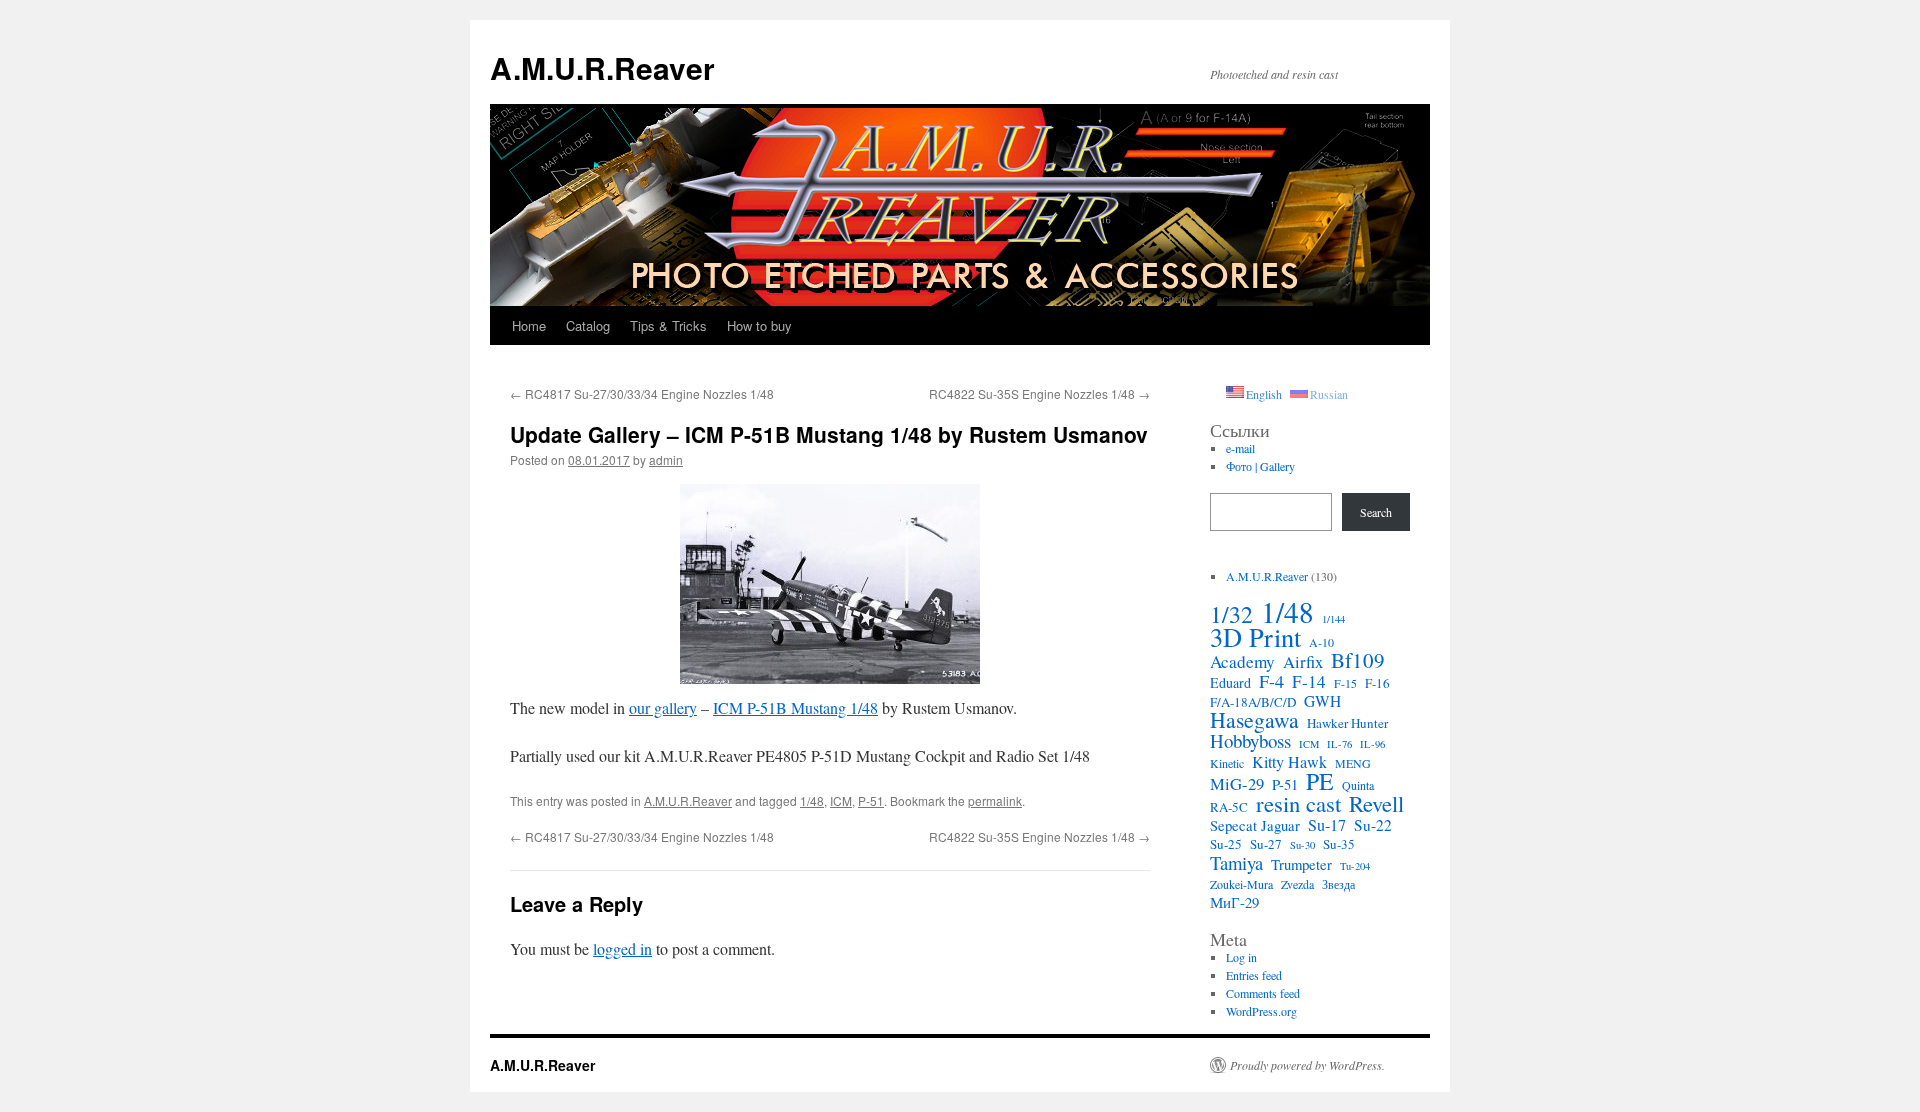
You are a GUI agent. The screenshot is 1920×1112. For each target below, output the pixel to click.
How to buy (759, 325)
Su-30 (1302, 845)
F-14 (1309, 682)
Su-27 (1266, 844)
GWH (1322, 701)
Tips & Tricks (668, 325)
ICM (841, 800)
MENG (1353, 763)
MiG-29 (1237, 784)
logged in (622, 948)
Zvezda (1297, 884)
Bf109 (1358, 660)
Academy (1242, 662)
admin (666, 459)
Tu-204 (1355, 866)
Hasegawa (1254, 720)
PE (1320, 781)
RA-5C (1229, 807)
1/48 (812, 800)
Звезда (1338, 884)
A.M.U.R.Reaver (602, 67)
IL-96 (1372, 744)
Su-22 (1373, 825)
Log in (1241, 957)
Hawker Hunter (1347, 723)
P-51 (871, 800)
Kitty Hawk (1289, 762)
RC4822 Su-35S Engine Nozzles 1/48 (1039, 393)
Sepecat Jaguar (1255, 825)
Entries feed (1254, 975)
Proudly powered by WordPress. (1307, 1065)
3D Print (1255, 637)
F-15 (1345, 683)
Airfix (1303, 662)
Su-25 (1226, 844)
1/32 (1231, 614)
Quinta (1358, 785)
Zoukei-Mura (1241, 884)
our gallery (663, 707)
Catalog (588, 325)
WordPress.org (1261, 1011)
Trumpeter (1301, 864)
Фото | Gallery (1260, 466)
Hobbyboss (1250, 741)
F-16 (1377, 683)
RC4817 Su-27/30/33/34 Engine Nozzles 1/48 (642, 393)
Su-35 (1339, 844)
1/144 (1333, 619)
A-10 (1321, 642)
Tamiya (1236, 863)
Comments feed (1263, 993)
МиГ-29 (1234, 902)
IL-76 (1339, 744)
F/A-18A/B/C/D (1253, 702)
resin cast (1298, 803)
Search (1376, 512)
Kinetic (1227, 763)
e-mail (1240, 448)
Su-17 (1327, 825)
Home (529, 325)
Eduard (1230, 683)
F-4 (1271, 681)
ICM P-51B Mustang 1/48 (795, 707)
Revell (1376, 803)
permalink (995, 800)
